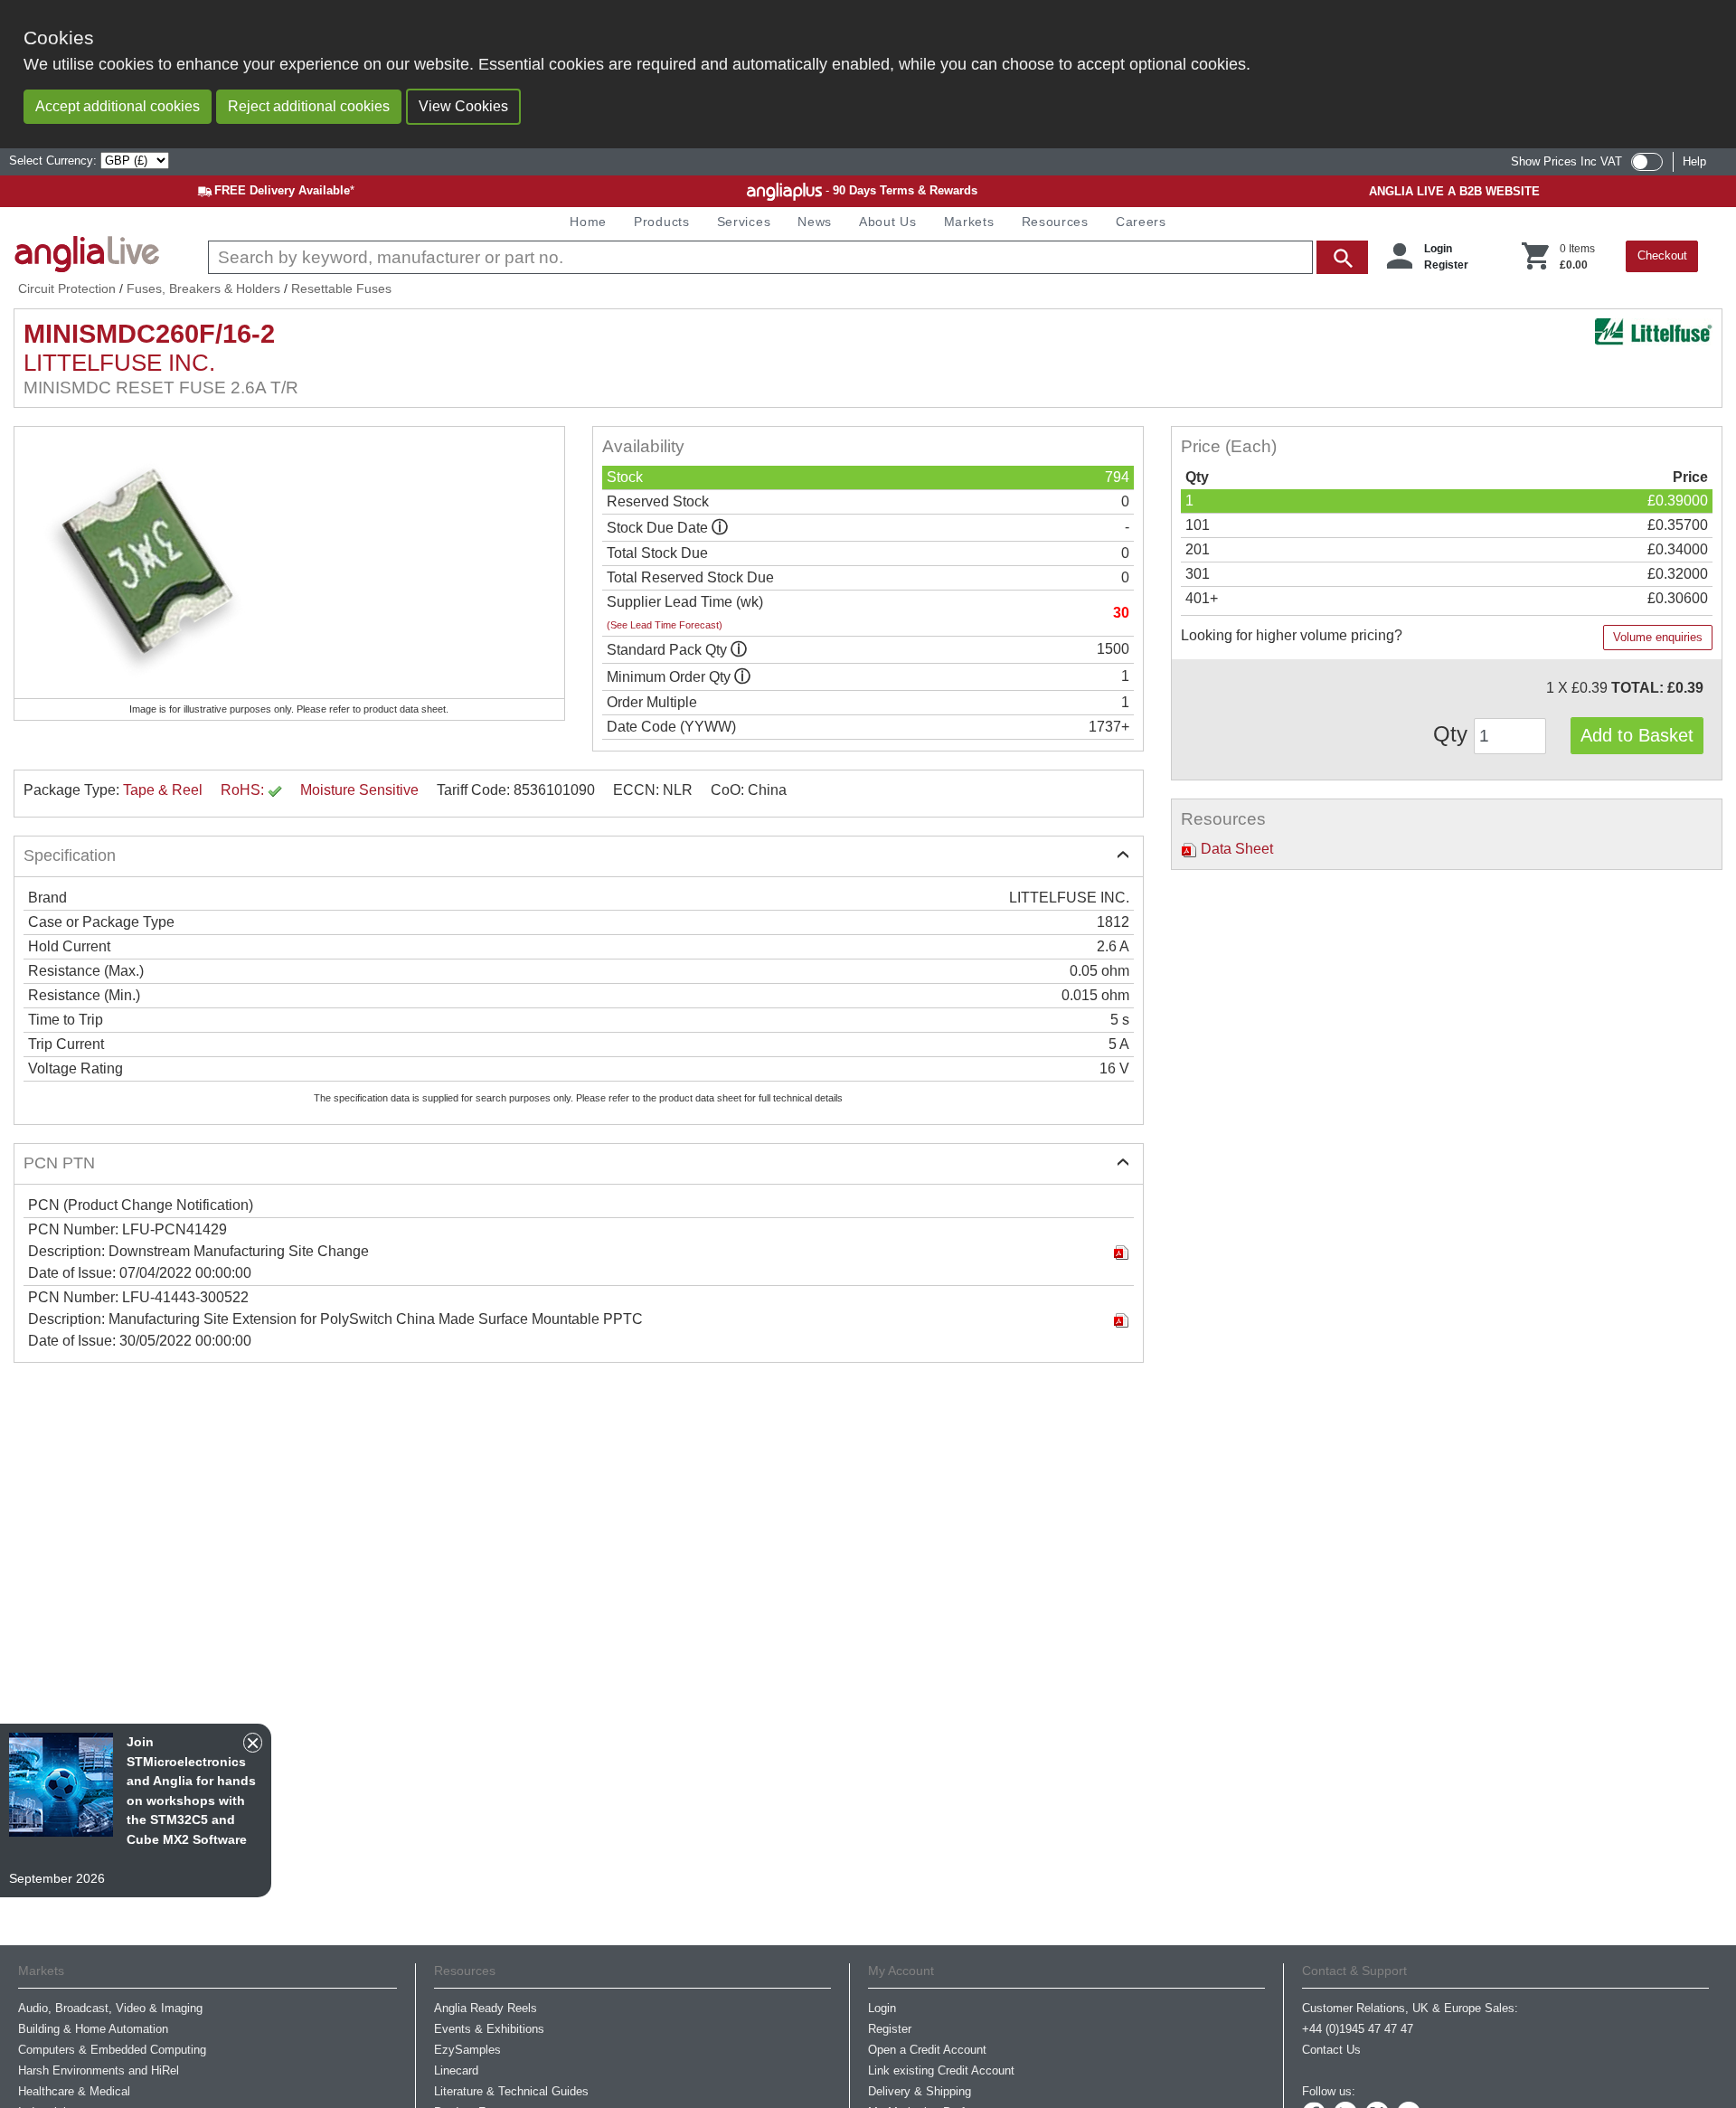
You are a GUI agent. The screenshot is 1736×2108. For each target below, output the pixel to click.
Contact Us (1331, 2050)
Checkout (1662, 255)
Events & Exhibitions (489, 2029)
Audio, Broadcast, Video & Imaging (110, 2008)
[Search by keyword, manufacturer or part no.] (786, 257)
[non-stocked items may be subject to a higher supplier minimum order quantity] (739, 650)
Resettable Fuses (341, 288)
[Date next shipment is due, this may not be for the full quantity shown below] (720, 528)
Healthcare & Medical (74, 2091)
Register (1446, 265)
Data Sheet (1235, 849)
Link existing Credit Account (941, 2070)
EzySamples (467, 2050)
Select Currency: (55, 161)
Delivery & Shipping (920, 2091)
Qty (1453, 734)
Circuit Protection (67, 288)
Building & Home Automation (93, 2029)
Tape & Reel (163, 790)
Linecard (456, 2070)
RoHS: (244, 790)
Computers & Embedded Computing (112, 2050)
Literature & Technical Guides (511, 2091)
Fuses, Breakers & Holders (203, 288)
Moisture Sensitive (359, 790)
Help (1694, 161)
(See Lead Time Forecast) (665, 625)
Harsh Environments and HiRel (99, 2070)
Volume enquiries (1658, 637)
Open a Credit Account (927, 2050)
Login (1438, 249)
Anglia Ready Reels (486, 2008)
